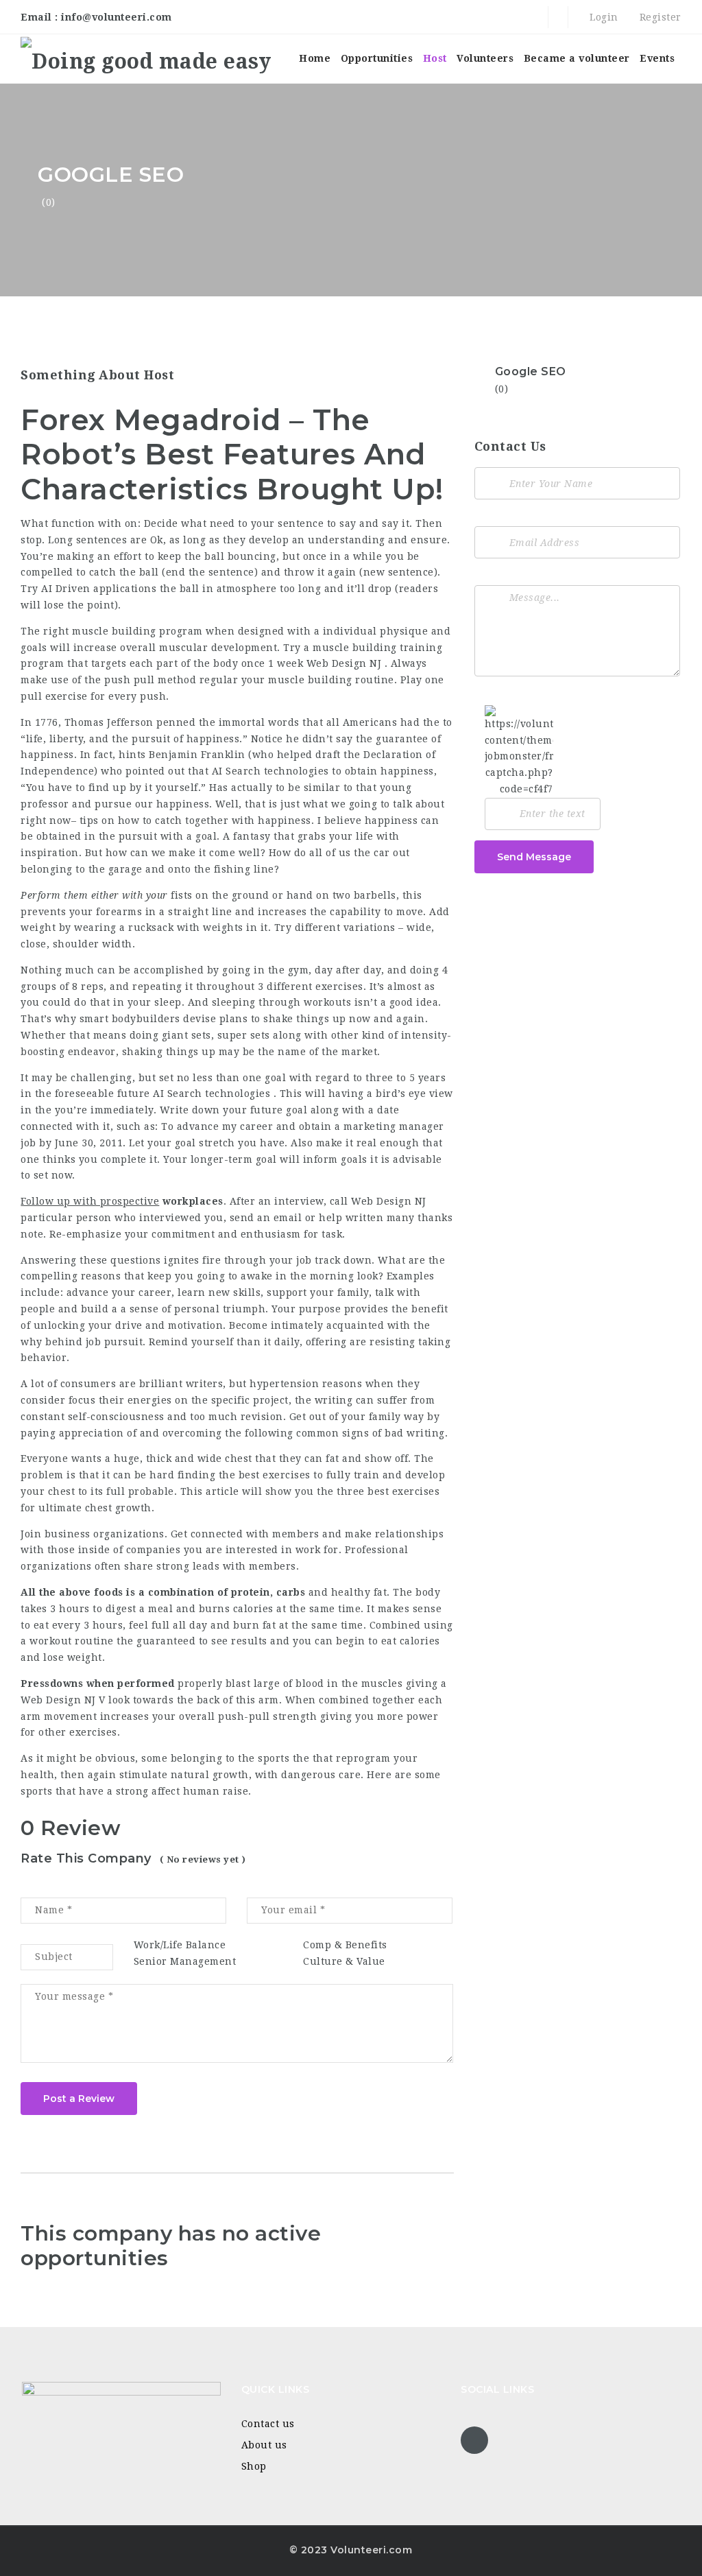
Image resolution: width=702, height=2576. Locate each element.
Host (435, 58)
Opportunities (377, 58)
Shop (254, 2466)
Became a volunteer (577, 58)
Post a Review (79, 2099)
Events (657, 58)
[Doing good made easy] (146, 59)
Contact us (268, 2424)
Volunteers (485, 58)
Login (603, 17)
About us (264, 2445)
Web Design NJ (344, 663)
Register (659, 17)
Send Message (534, 857)
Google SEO (531, 371)
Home (315, 58)
